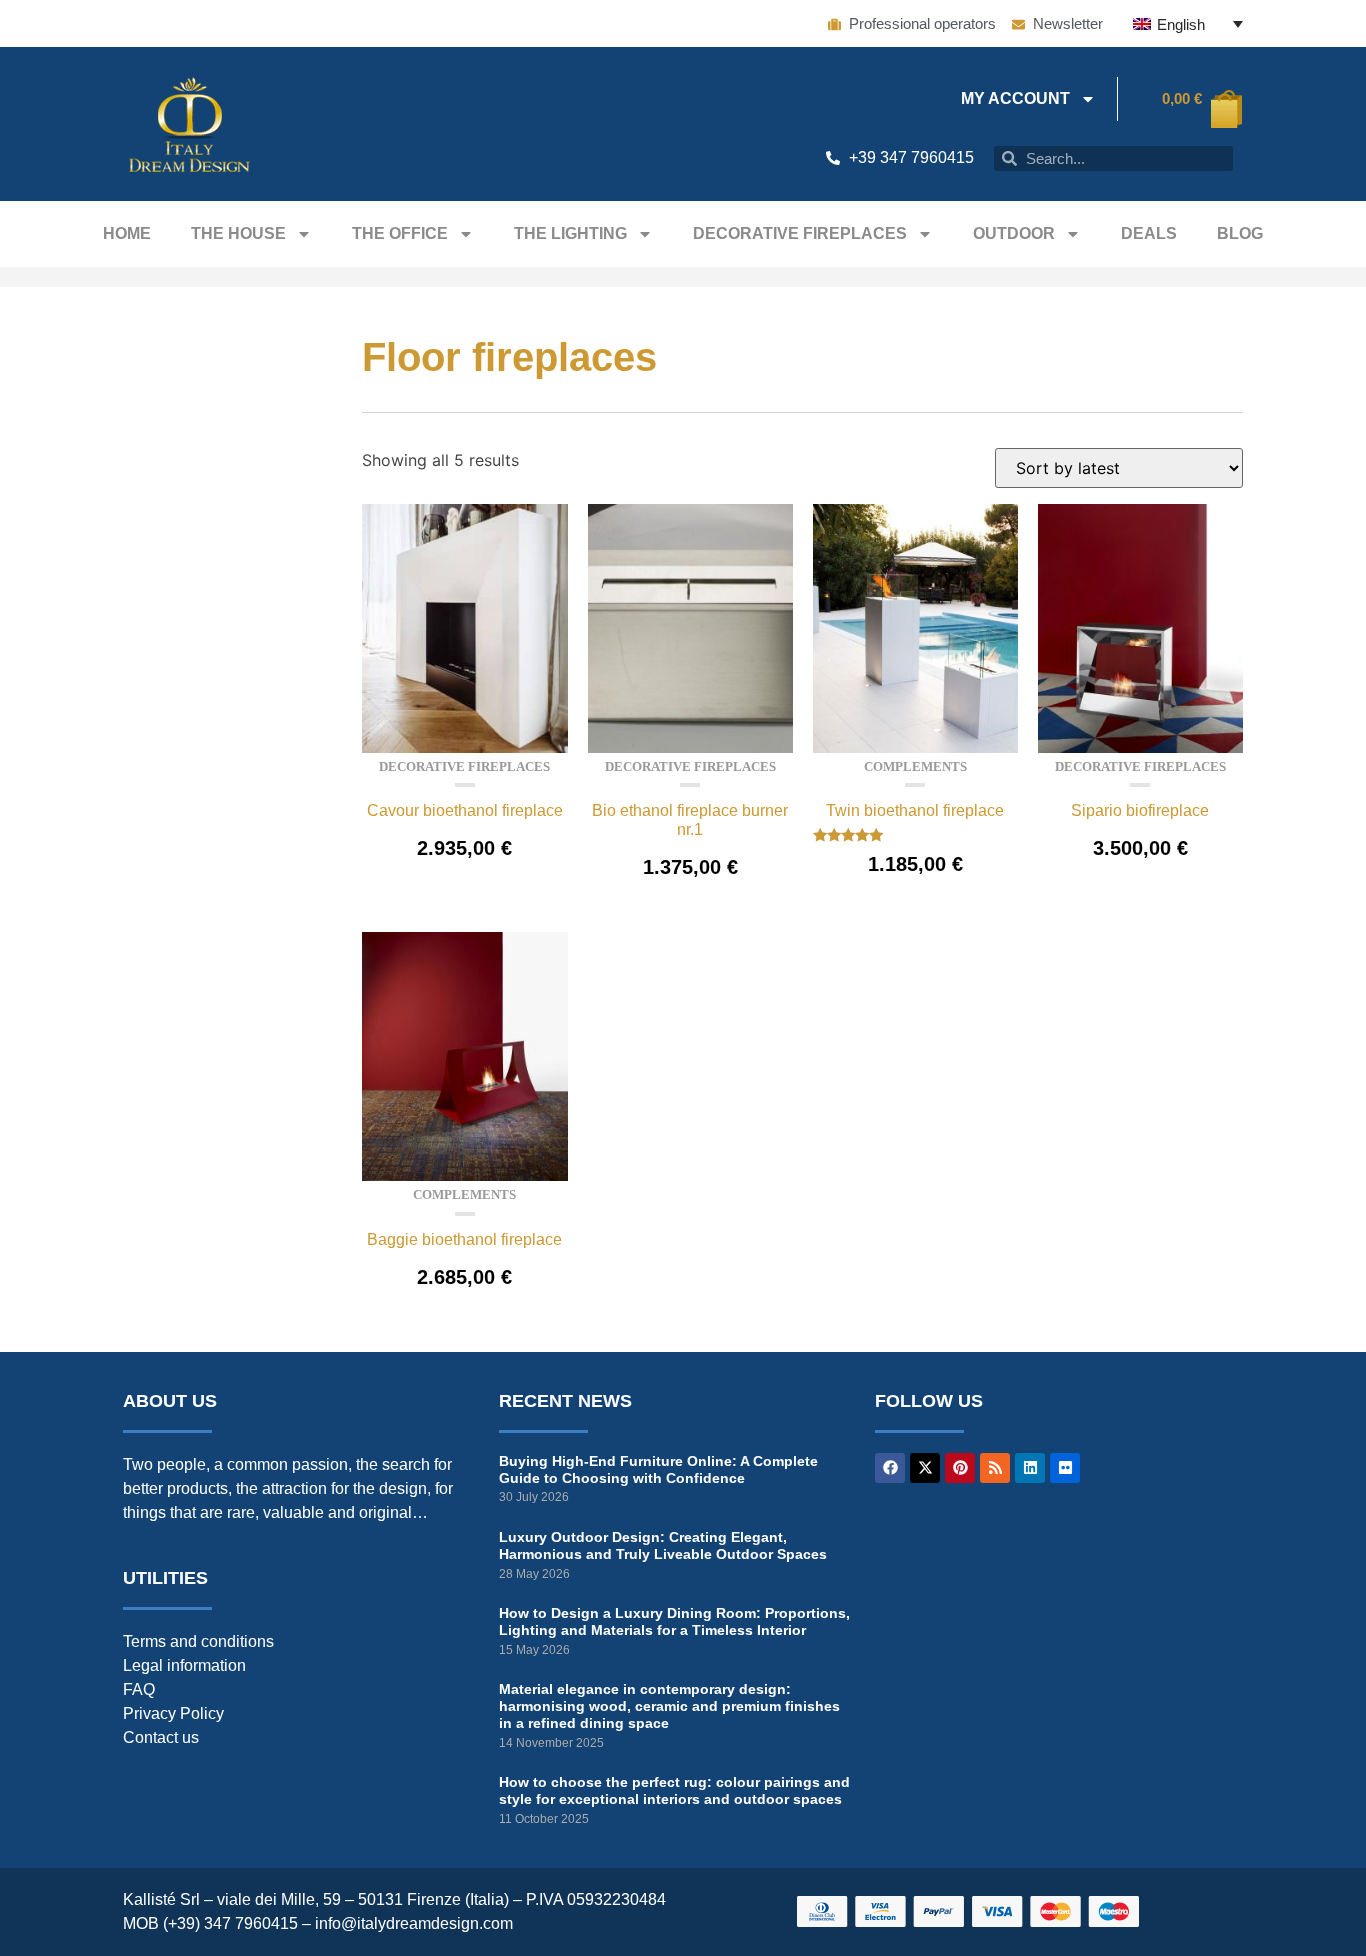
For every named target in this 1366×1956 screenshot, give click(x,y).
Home (127, 233)
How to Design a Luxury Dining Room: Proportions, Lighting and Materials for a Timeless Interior (674, 1621)
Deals (1149, 233)
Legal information (184, 1665)
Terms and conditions (198, 1641)
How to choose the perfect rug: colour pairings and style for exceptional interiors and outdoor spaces (674, 1790)
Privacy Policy (173, 1713)
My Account (1015, 98)
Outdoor (1014, 233)
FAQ (139, 1689)
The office (400, 233)
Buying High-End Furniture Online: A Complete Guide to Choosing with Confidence (658, 1469)
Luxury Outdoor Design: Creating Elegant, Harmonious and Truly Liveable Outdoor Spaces (663, 1545)
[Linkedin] (1030, 1468)
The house (238, 233)
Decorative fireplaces (800, 233)
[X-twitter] (925, 1468)
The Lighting (570, 233)
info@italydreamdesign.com (414, 1923)
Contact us (161, 1737)
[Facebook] (890, 1468)
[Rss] (995, 1468)
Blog (1240, 233)
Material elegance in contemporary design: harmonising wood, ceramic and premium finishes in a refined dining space (669, 1706)
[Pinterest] (960, 1468)
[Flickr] (1065, 1468)
